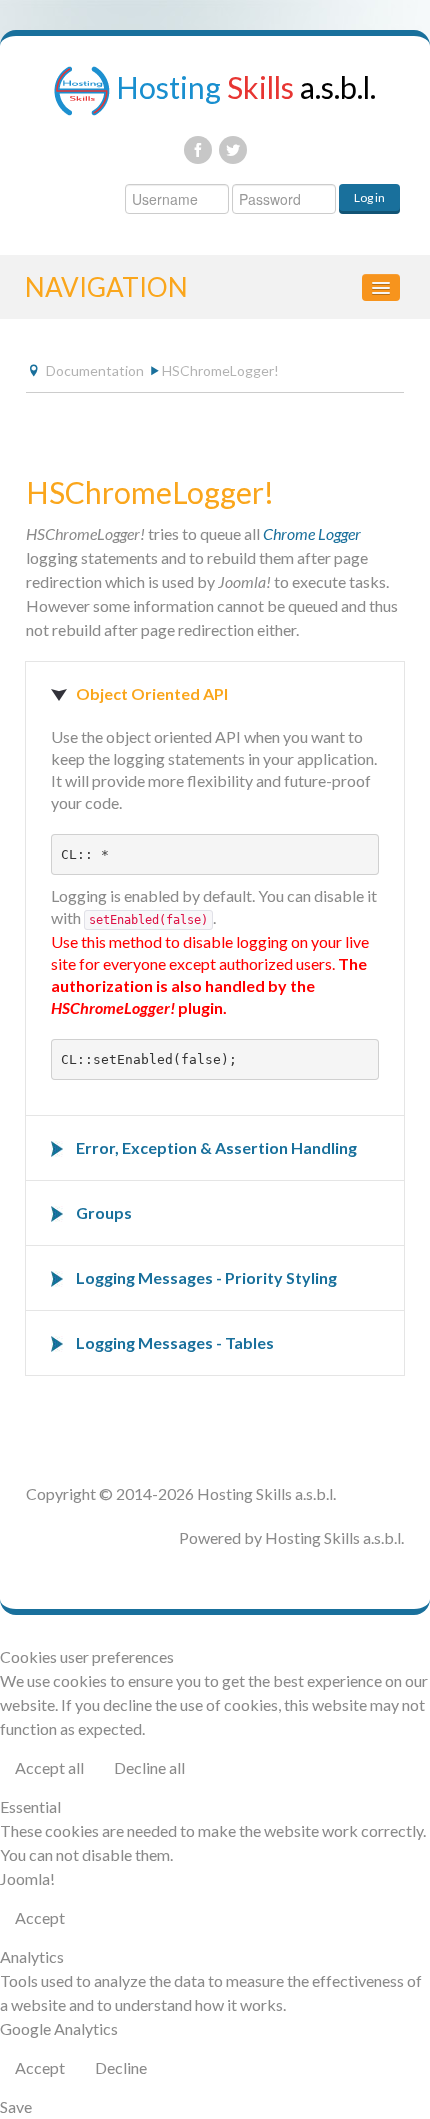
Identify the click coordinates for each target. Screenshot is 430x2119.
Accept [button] (40, 1917)
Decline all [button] (149, 1767)
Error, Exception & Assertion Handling (216, 1147)
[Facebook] (198, 150)
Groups (104, 1212)
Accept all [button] (49, 1767)
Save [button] (16, 2106)
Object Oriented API (152, 693)
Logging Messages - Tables (175, 1342)
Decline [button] (121, 2067)
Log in (369, 197)
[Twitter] (233, 150)
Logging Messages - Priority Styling (206, 1277)
